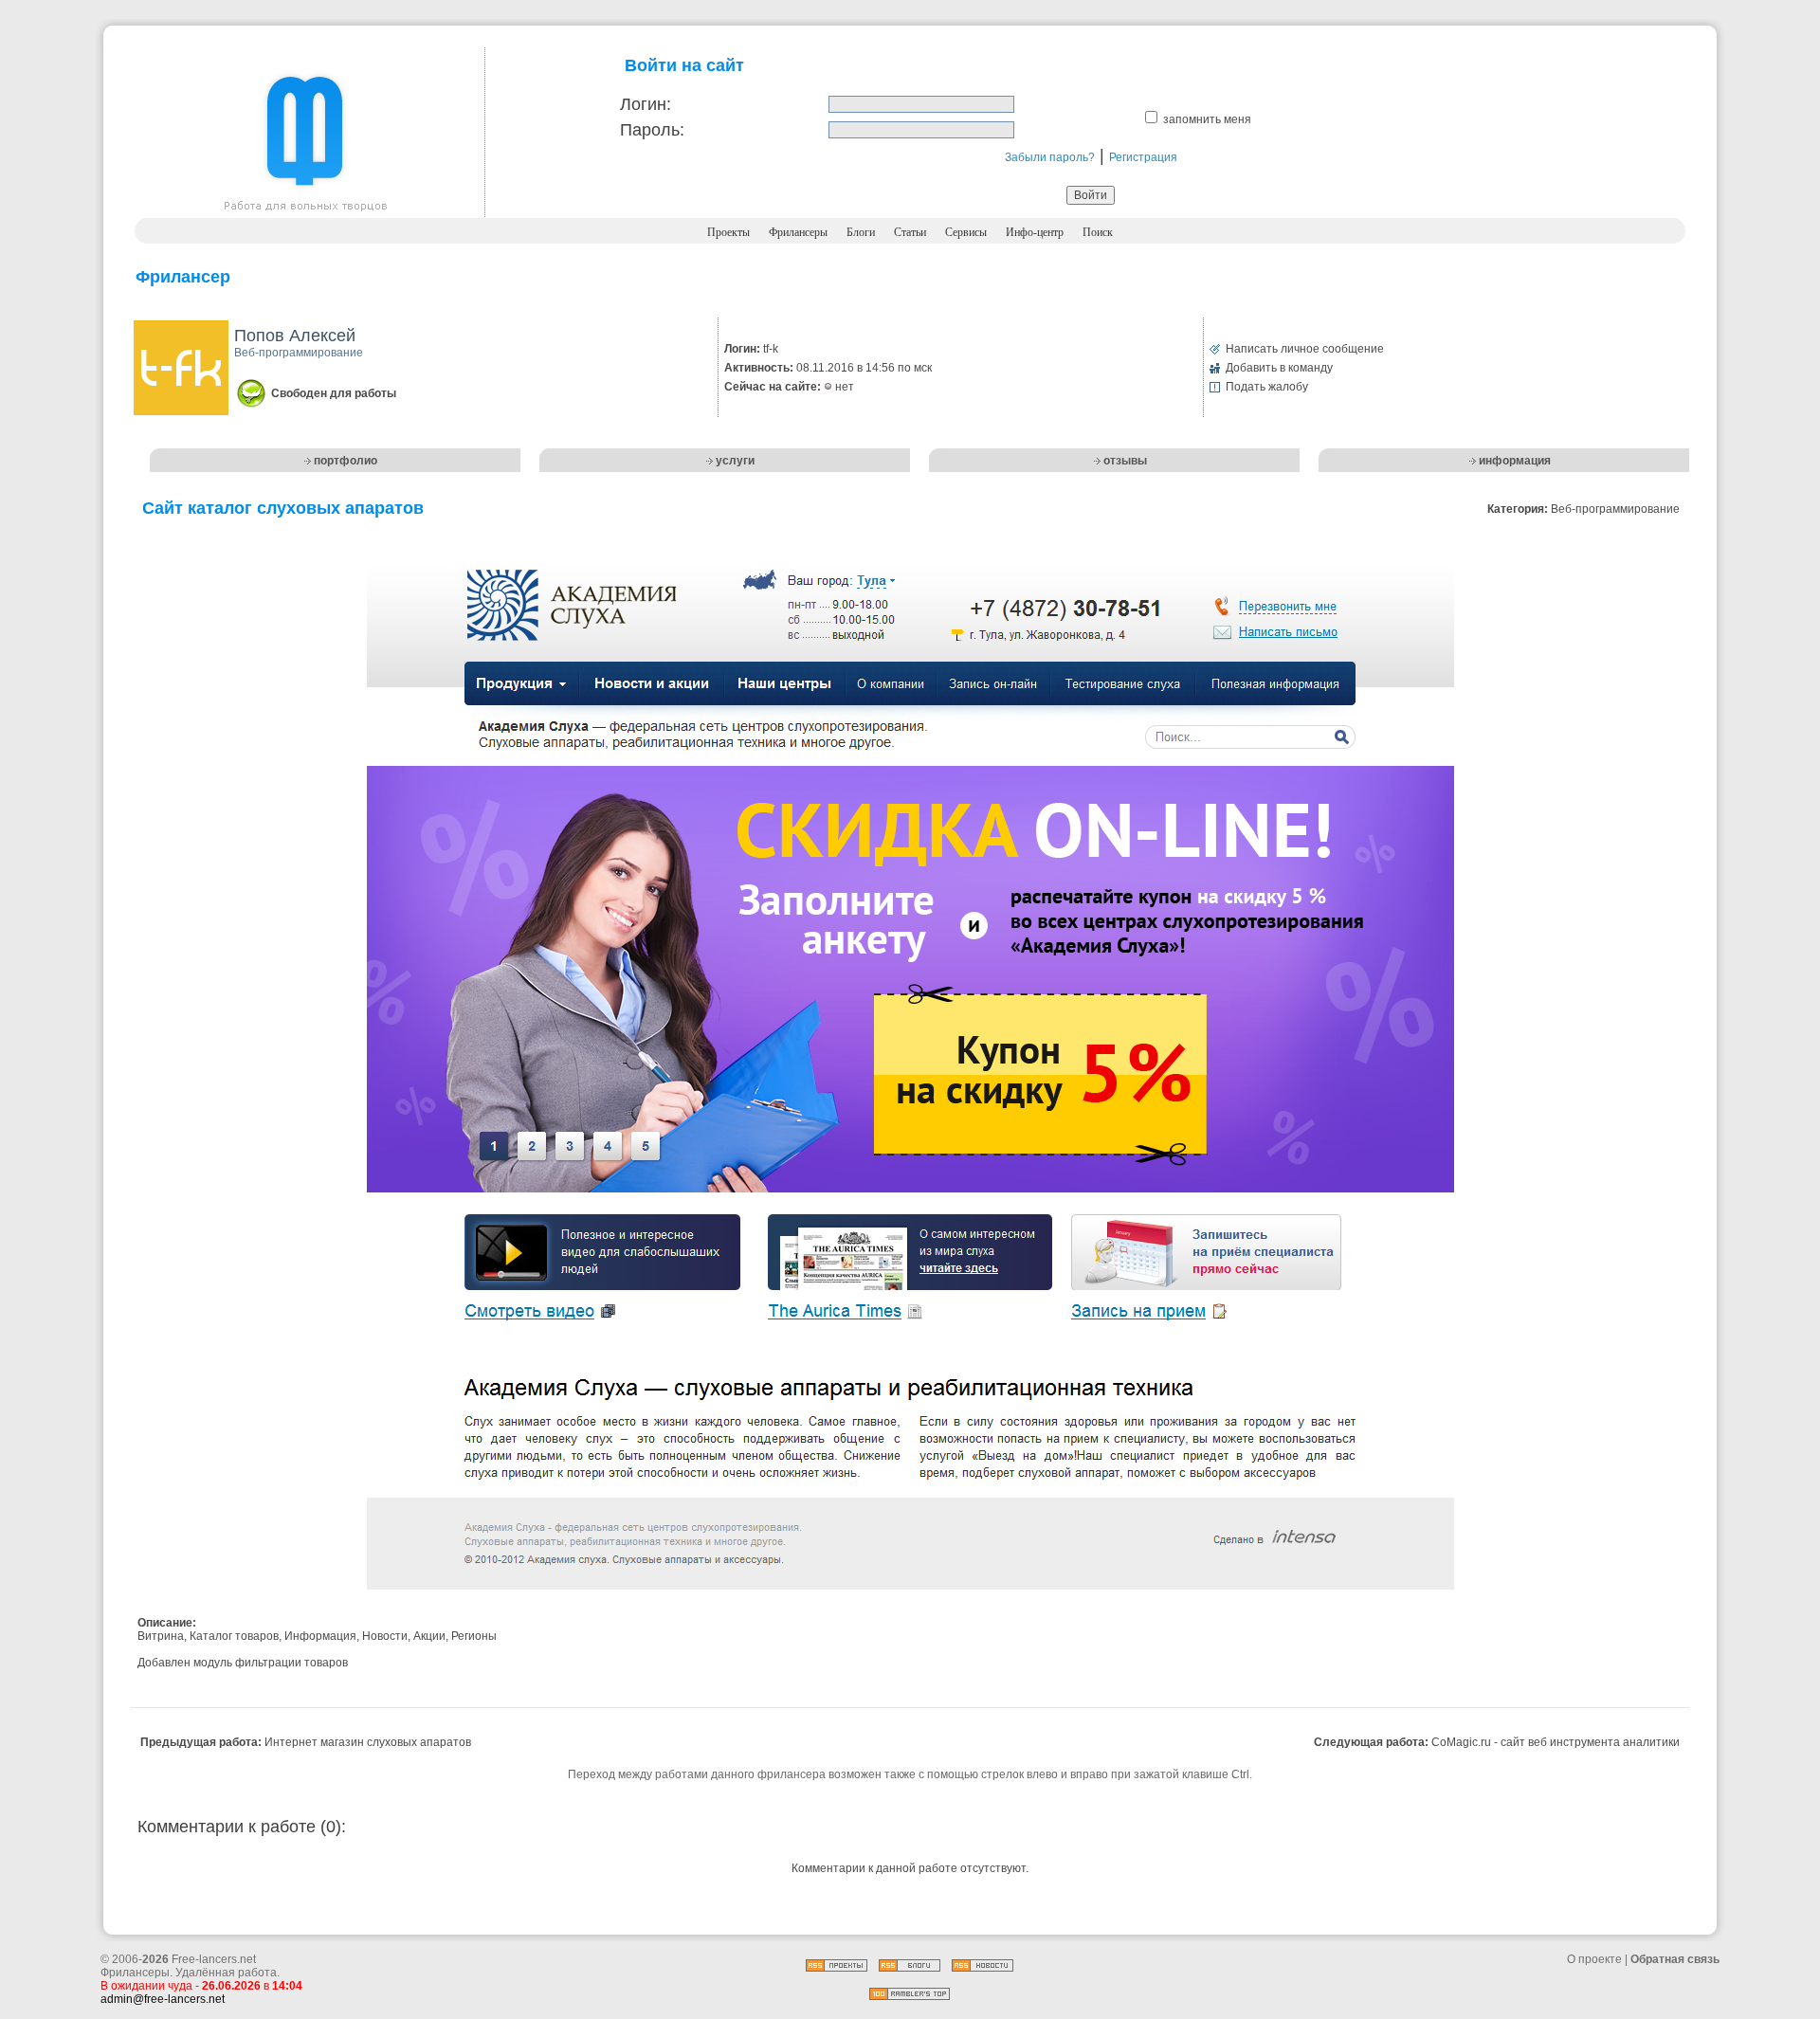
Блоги (861, 232)
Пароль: (652, 130)
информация (1515, 461)
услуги (735, 461)
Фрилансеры (798, 232)
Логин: (646, 104)
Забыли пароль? (1050, 157)
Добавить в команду (1279, 368)
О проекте (1594, 1959)
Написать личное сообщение (1305, 349)
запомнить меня (1207, 119)
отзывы (1125, 461)
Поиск (1098, 232)
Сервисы (966, 232)
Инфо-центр (1035, 232)
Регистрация (1143, 157)
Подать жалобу (1267, 387)
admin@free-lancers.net (163, 1999)
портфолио (346, 461)
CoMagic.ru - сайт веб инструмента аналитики (1556, 1742)
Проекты (728, 232)
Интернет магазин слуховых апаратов (368, 1742)
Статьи (910, 232)
